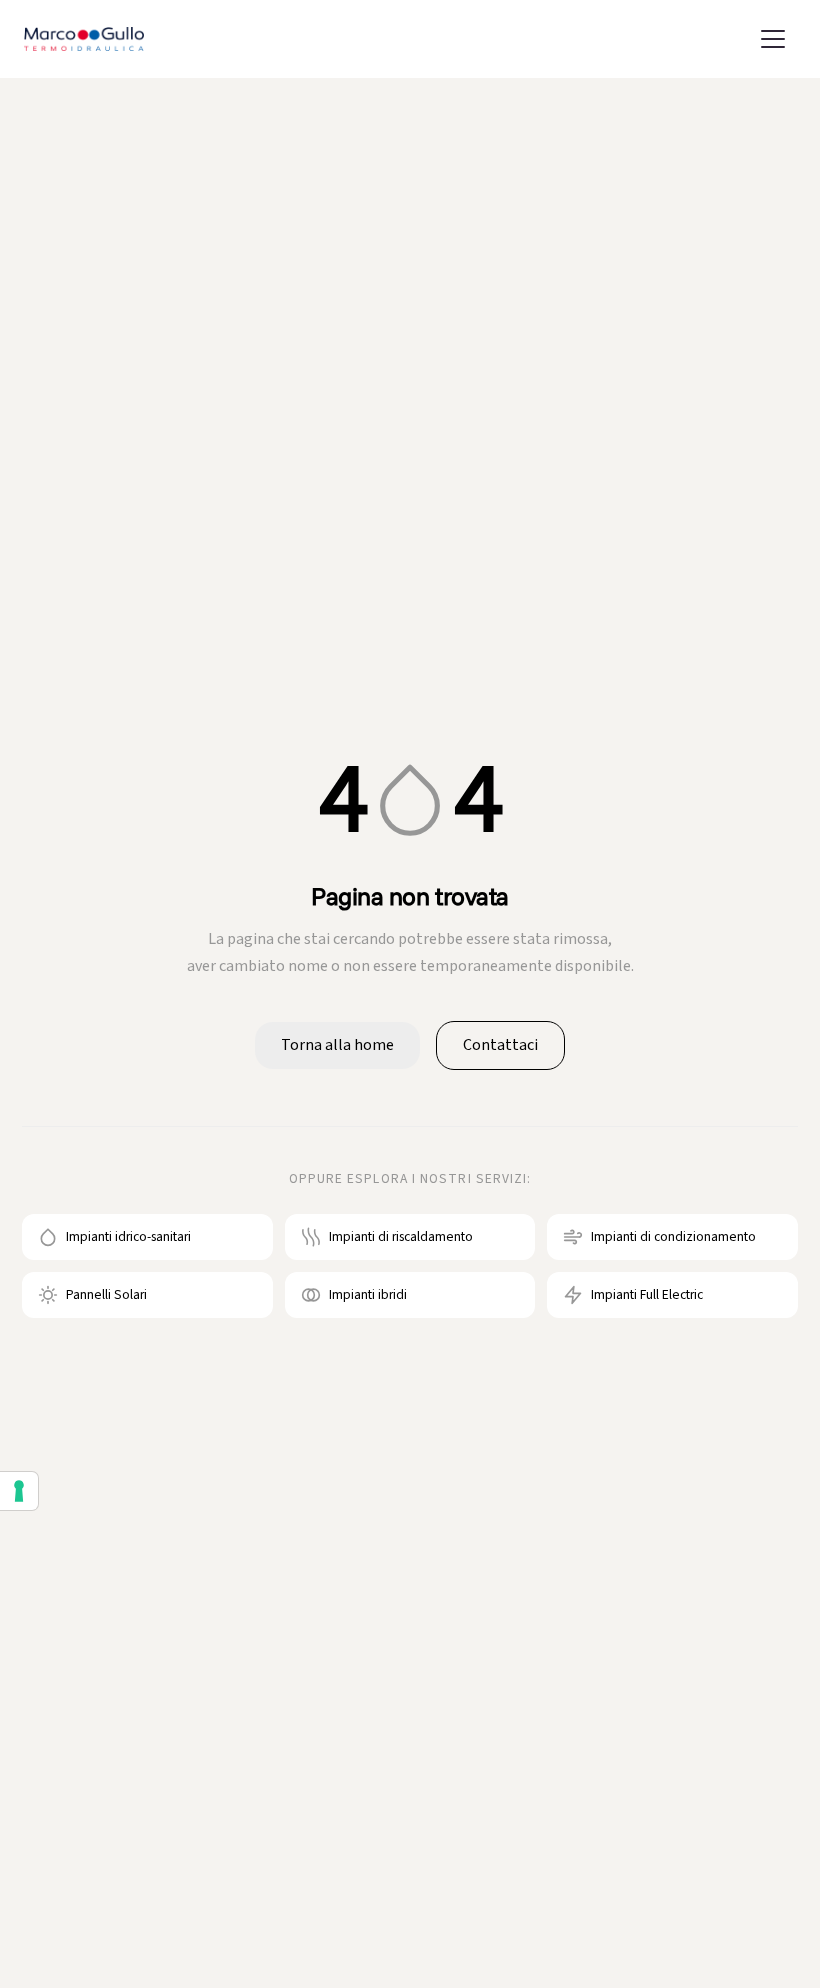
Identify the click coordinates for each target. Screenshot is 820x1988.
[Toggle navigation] (773, 39)
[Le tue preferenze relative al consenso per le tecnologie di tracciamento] (19, 1491)
